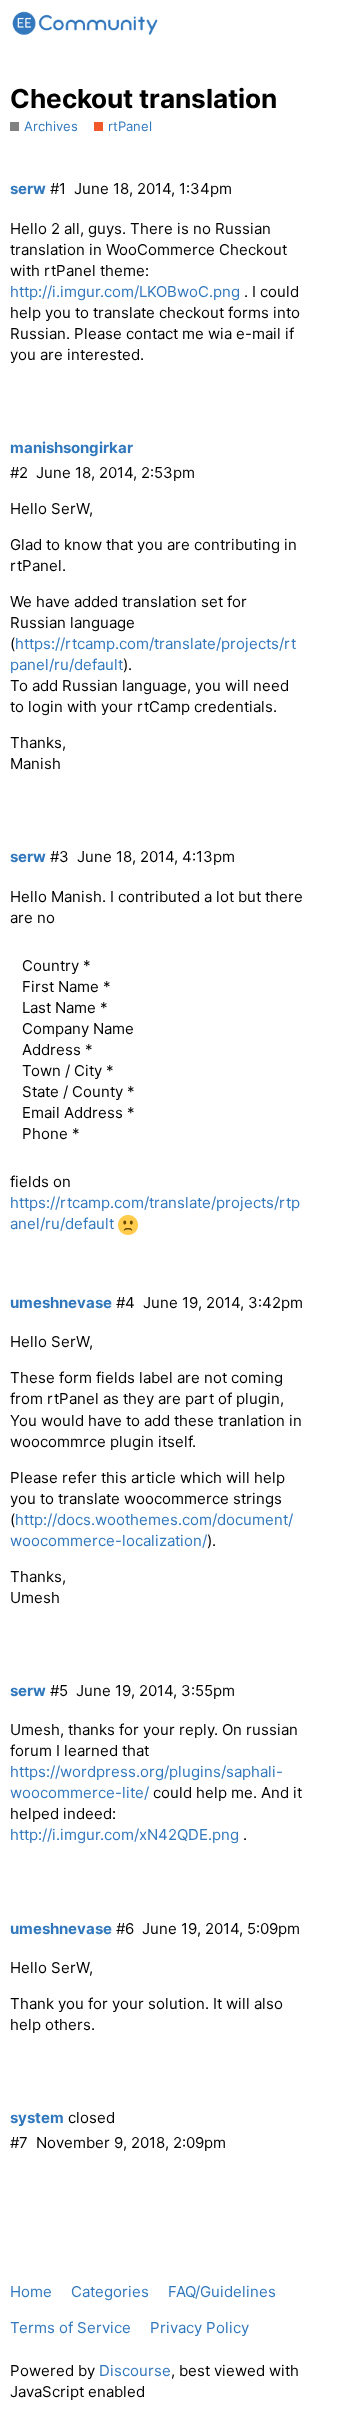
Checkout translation (143, 98)
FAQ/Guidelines (222, 2291)
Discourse (135, 2370)
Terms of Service (70, 2327)
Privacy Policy (199, 2327)
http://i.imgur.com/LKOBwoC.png (125, 291)
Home (31, 2291)
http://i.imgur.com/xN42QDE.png (124, 1834)
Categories (110, 2291)
